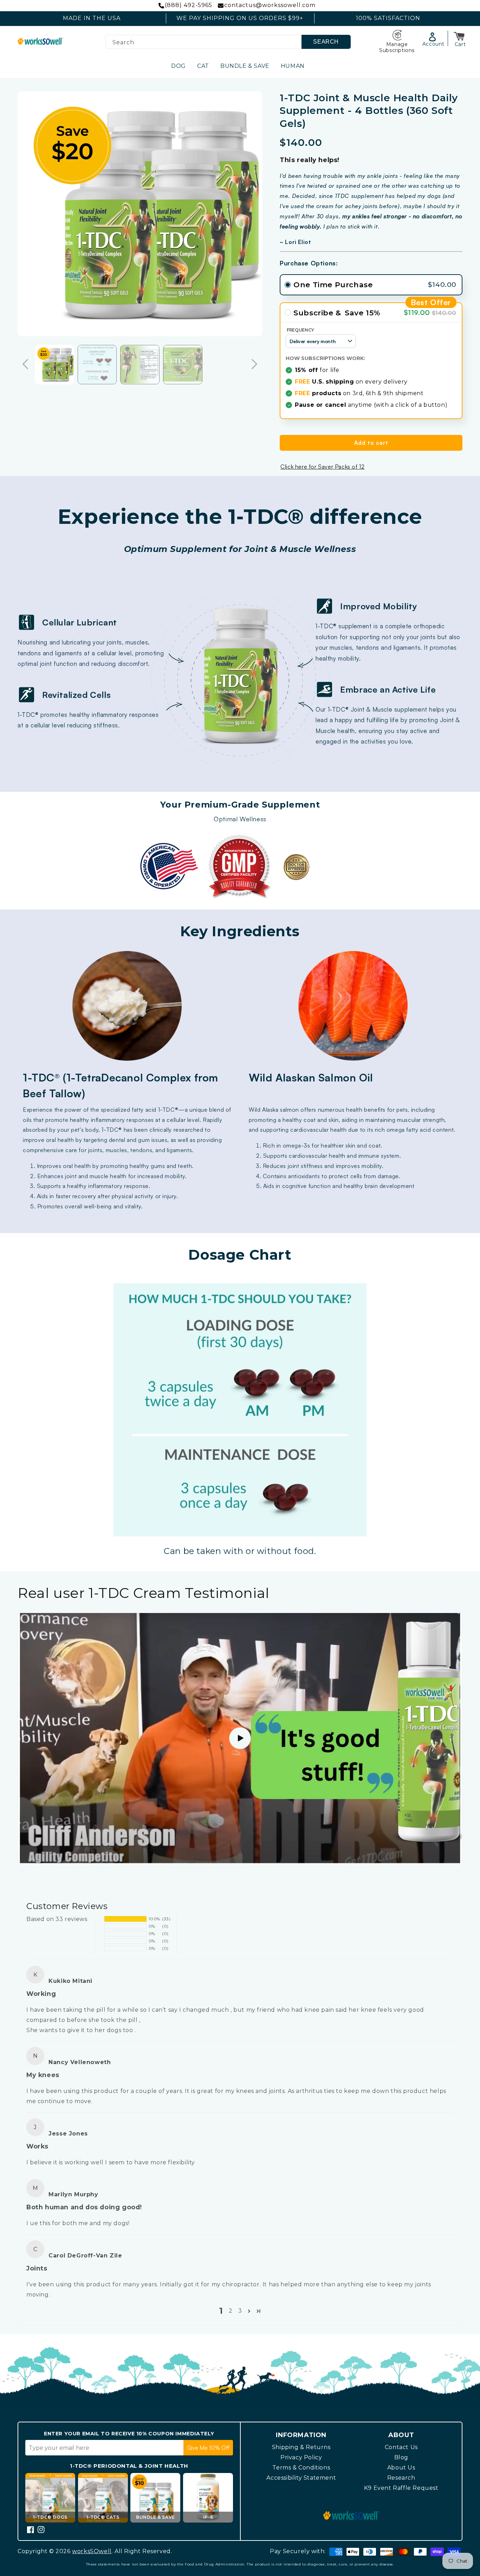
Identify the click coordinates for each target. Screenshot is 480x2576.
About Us (401, 2468)
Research (401, 2478)
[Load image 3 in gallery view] (140, 365)
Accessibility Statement (301, 2478)
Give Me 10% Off (208, 2448)
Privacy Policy (301, 2457)
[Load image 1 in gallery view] (54, 365)
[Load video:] (240, 1738)
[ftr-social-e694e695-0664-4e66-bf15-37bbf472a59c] (41, 2530)
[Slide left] (25, 365)
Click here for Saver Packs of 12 (322, 467)
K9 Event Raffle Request (401, 2488)
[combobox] (228, 42)
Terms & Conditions (301, 2468)
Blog (401, 2457)
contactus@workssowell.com (270, 5)
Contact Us (401, 2447)
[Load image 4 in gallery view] (183, 365)
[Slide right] (254, 365)
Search (326, 42)
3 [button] (240, 2311)
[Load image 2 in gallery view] (97, 365)
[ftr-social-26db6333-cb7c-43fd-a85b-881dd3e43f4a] (31, 2530)
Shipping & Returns (301, 2447)
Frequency (431, 302)
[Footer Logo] (351, 2517)
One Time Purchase (333, 285)
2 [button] (231, 2311)
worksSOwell (92, 2551)
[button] (460, 37)
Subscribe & (317, 313)
